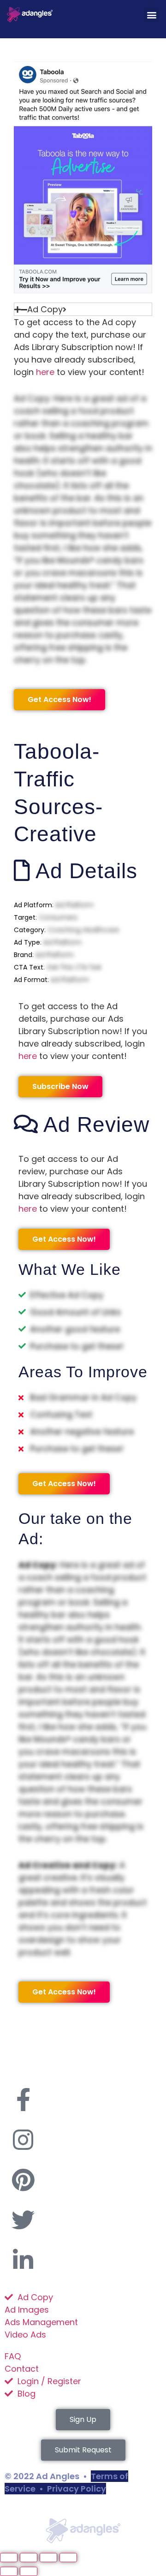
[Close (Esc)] (68, 2558)
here (45, 372)
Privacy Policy (77, 2489)
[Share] (48, 2558)
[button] (151, 15)
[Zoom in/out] (9, 2558)
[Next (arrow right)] (29, 2571)
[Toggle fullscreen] (29, 2558)
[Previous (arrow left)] (9, 2571)
